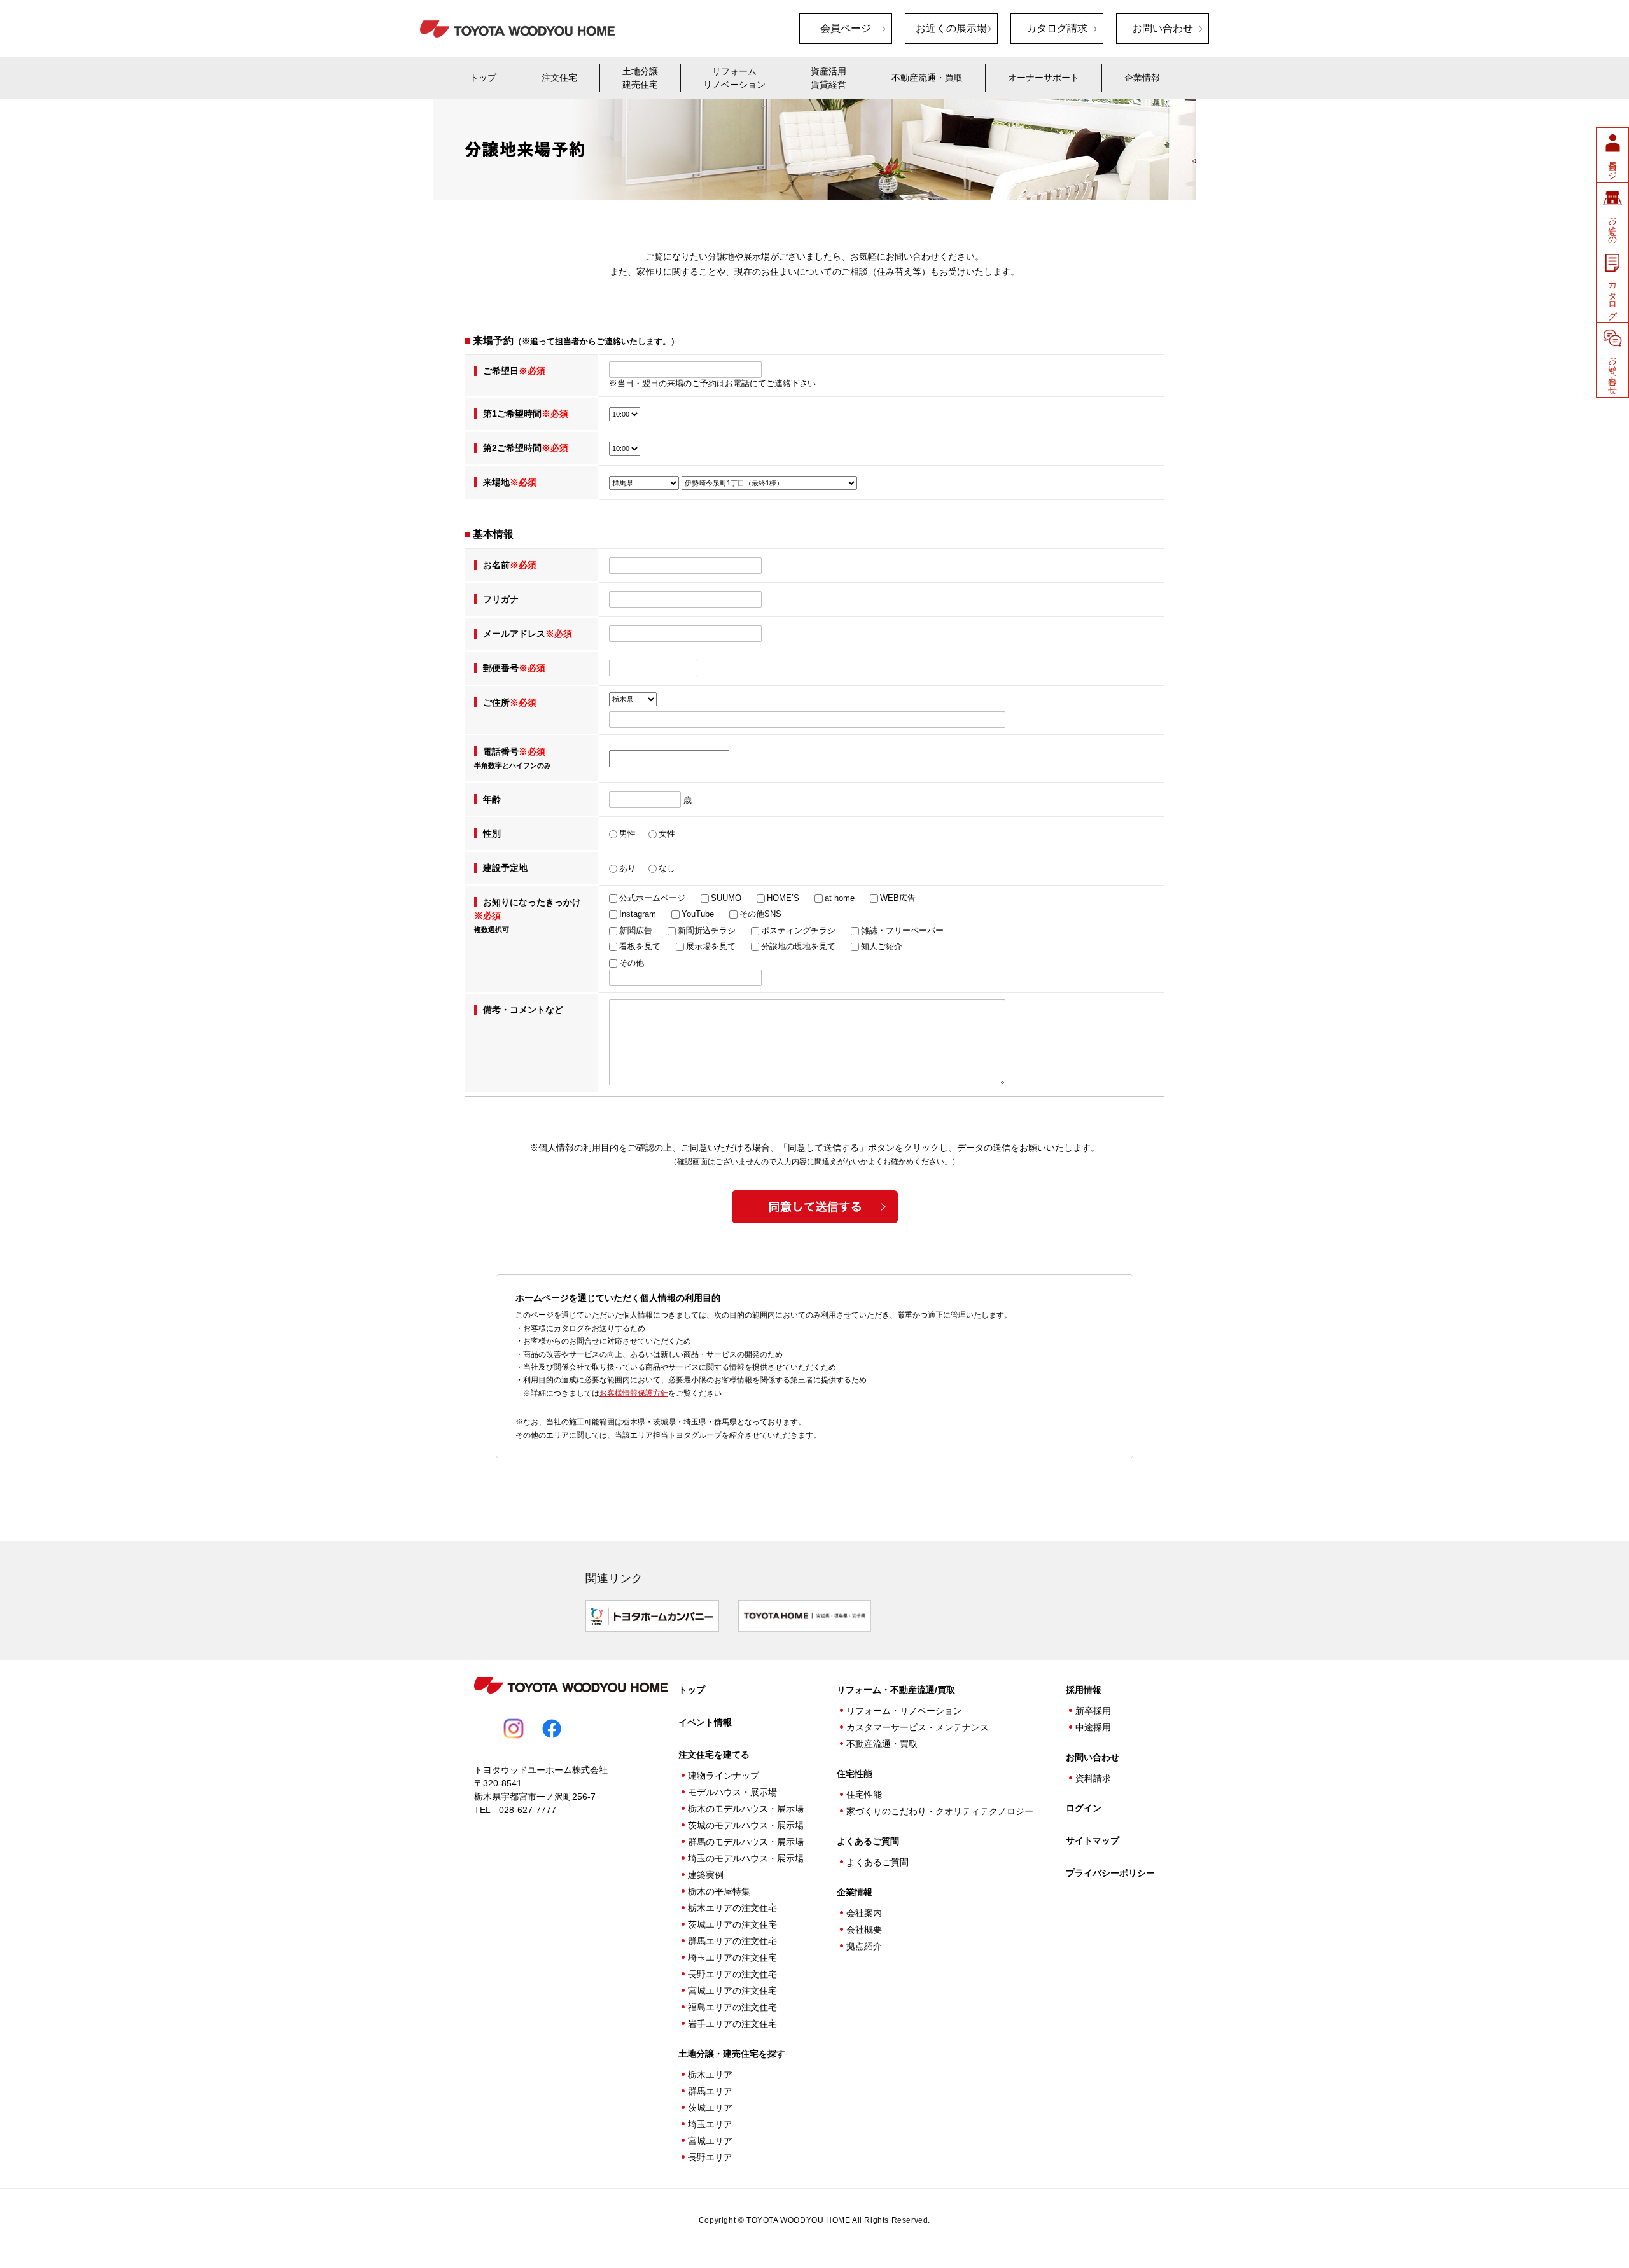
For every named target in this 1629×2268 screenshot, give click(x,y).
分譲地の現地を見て (798, 947)
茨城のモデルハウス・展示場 (746, 1825)
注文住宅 (559, 78)
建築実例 (706, 1875)
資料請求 (1093, 1778)
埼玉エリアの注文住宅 (732, 1958)
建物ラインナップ (724, 1776)
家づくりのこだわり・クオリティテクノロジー (940, 1811)
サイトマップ (1093, 1840)
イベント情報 (705, 1722)
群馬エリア (710, 2091)
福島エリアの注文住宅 (732, 2007)
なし (667, 868)
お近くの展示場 (951, 28)
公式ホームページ (652, 898)
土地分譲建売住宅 (640, 78)
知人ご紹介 (882, 947)
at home (840, 898)
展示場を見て (711, 947)
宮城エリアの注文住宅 (732, 1991)
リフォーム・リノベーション (904, 1711)
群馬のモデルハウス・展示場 (746, 1842)
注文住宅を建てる (714, 1755)
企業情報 (1142, 78)
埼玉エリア (710, 2124)
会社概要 (864, 1930)
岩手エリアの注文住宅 (732, 2024)
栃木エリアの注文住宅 (732, 1908)
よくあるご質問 (868, 1841)
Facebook (552, 1729)
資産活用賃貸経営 (828, 78)
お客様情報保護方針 (634, 1393)
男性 (627, 834)
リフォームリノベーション (734, 78)
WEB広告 (898, 898)
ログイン (1084, 1808)
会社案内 (864, 1913)
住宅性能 (864, 1795)
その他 (632, 963)
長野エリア (710, 2157)
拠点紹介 (864, 1946)
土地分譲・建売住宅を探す (732, 2054)
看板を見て (640, 947)
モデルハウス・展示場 (732, 1792)
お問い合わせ (1163, 28)
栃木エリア (710, 2075)
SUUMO (726, 898)
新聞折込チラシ (707, 931)
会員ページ (846, 28)
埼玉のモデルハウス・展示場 (746, 1858)
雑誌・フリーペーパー (902, 931)
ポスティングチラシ (798, 931)
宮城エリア (710, 2141)
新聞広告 (636, 931)
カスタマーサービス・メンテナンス (918, 1727)
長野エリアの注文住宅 (732, 1974)
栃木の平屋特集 (719, 1891)
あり (627, 868)
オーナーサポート (1044, 78)
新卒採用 (1093, 1711)
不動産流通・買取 (927, 78)
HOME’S (783, 898)
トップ (483, 78)
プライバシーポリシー (1110, 1873)
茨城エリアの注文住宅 (732, 1924)
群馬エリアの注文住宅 (732, 1941)
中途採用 (1093, 1727)
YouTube (698, 914)
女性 (667, 834)
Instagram (638, 914)
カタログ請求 (1057, 28)
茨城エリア (710, 2108)
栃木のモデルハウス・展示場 (746, 1809)
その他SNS (760, 914)
